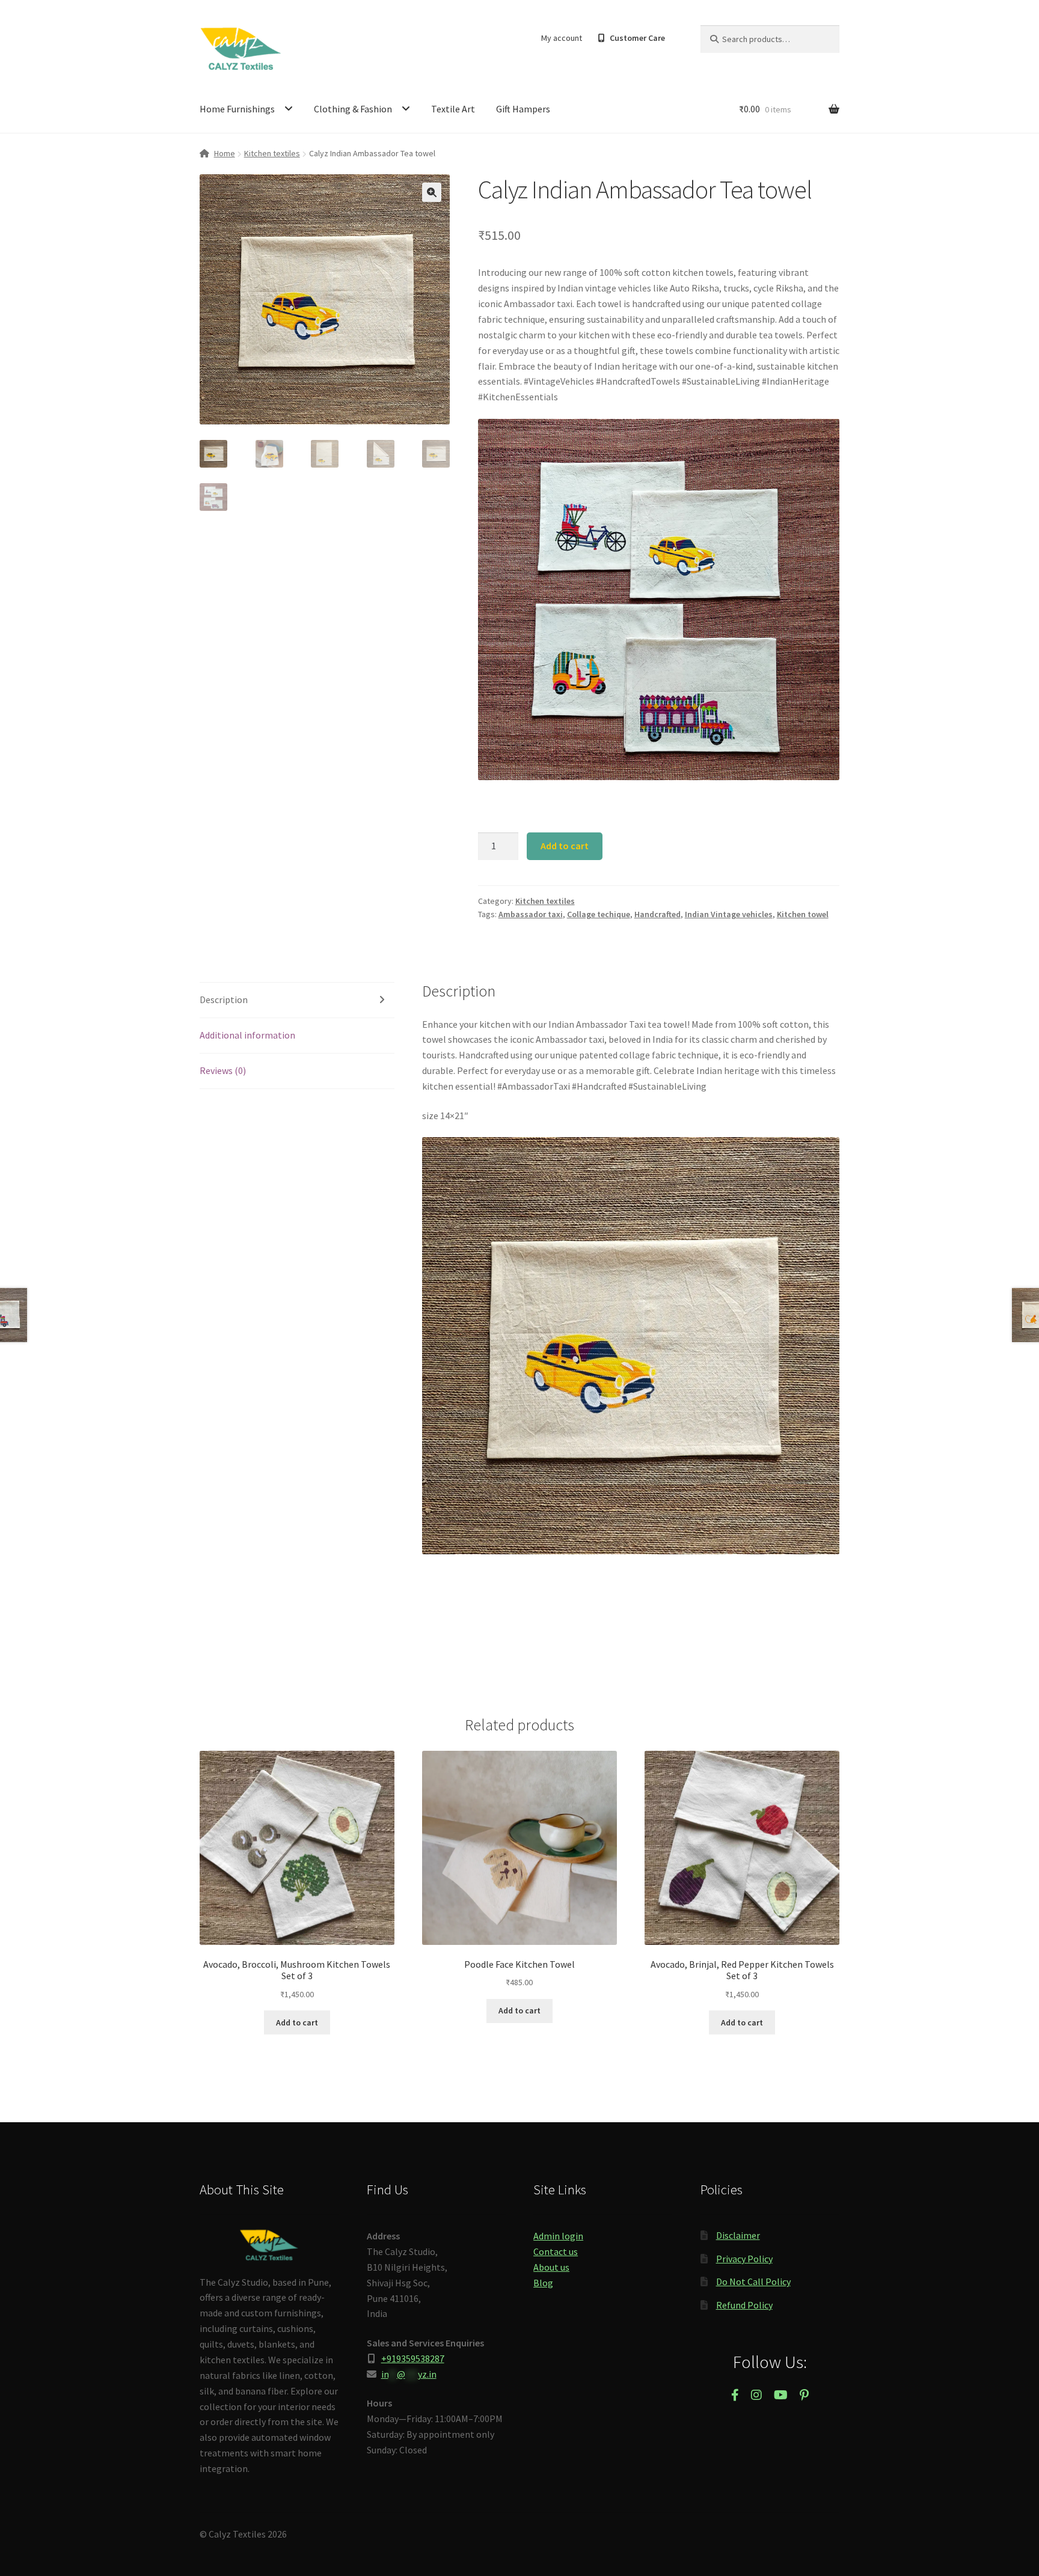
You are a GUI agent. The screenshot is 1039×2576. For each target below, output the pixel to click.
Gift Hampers (523, 109)
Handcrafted (657, 914)
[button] (432, 192)
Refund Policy (744, 2305)
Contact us (556, 2251)
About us (551, 2267)
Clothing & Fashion (353, 109)
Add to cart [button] (297, 2022)
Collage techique (599, 914)
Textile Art (453, 109)
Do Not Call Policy (753, 2281)
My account (562, 38)
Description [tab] (224, 1000)
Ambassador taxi (531, 914)
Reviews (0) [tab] (223, 1070)
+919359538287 (413, 2358)
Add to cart (565, 846)
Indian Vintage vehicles (729, 914)
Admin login (558, 2236)
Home (225, 153)
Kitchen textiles (272, 153)
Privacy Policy (744, 2259)
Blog (543, 2283)
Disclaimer (738, 2235)
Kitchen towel (803, 914)
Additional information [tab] (247, 1035)
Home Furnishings (237, 109)
